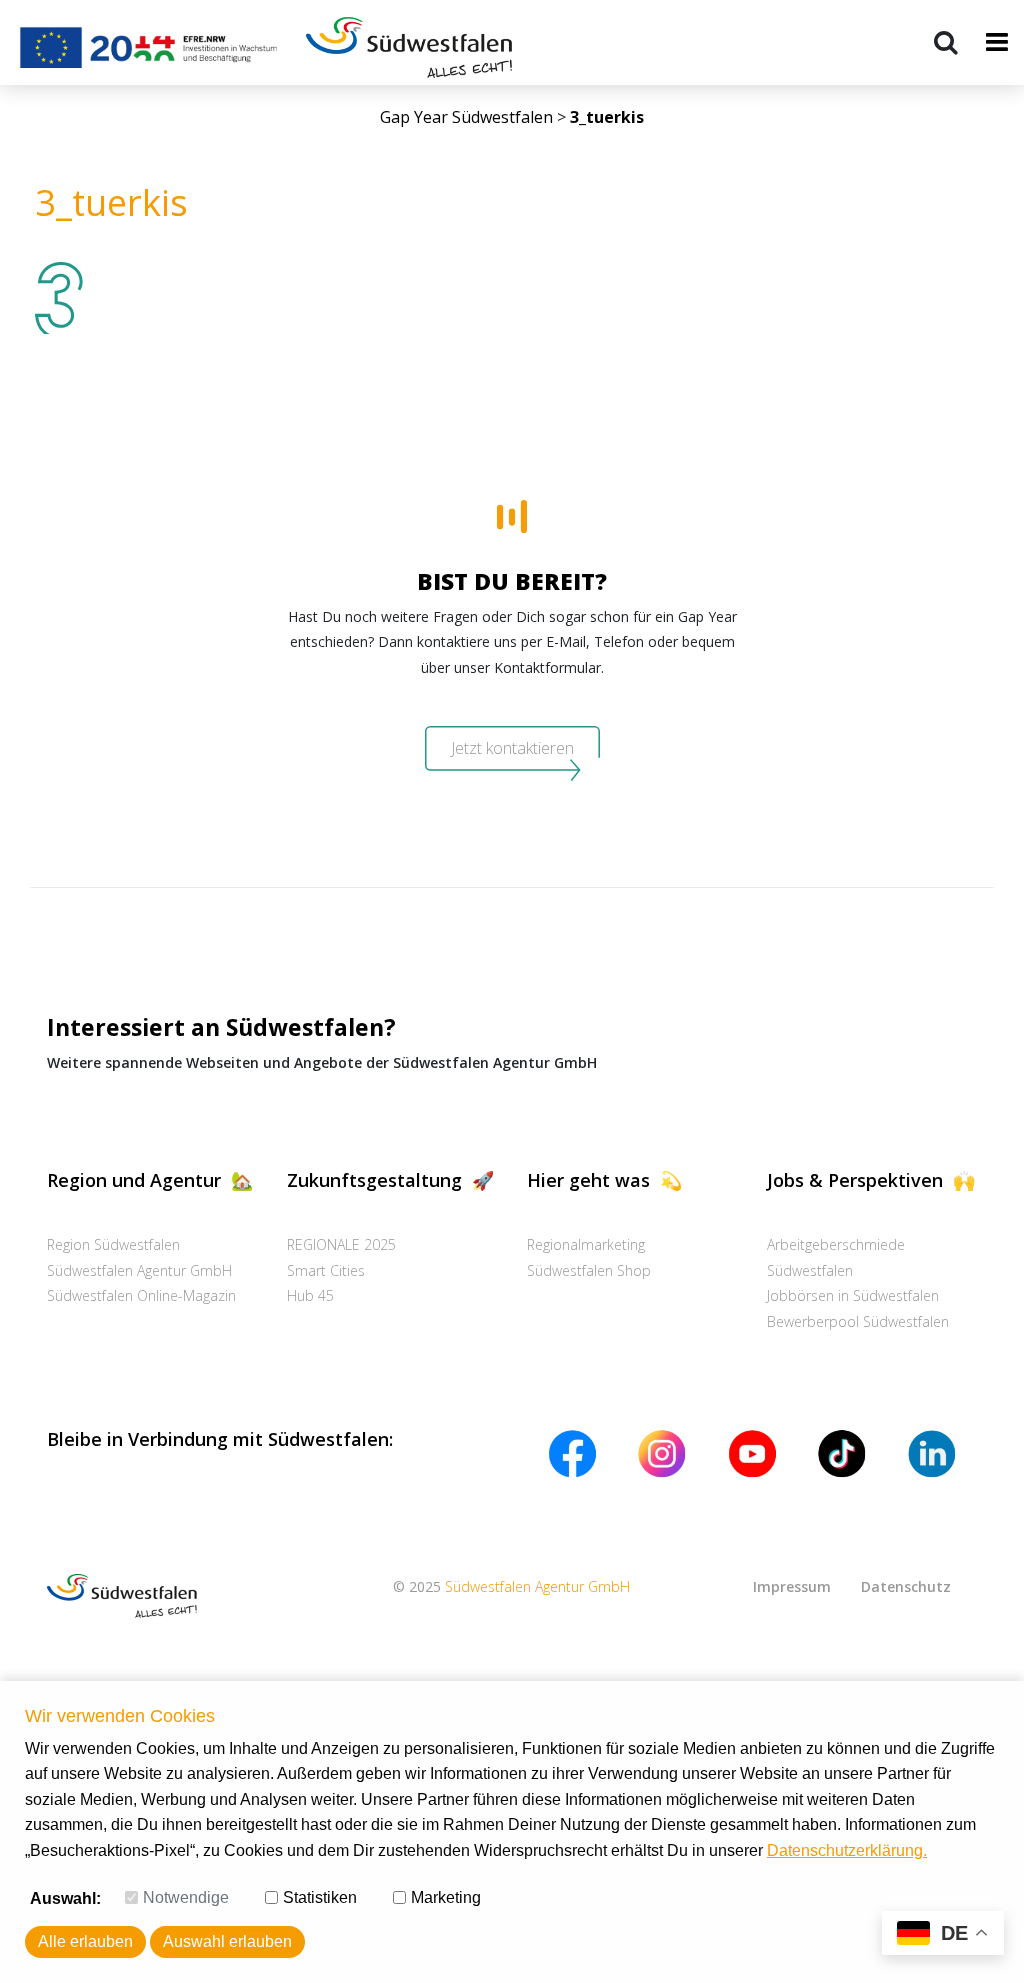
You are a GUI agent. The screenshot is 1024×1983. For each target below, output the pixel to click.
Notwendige (186, 1897)
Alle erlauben (85, 1941)
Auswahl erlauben (227, 1941)
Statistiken (320, 1897)
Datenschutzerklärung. (847, 1850)
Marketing (446, 1897)
